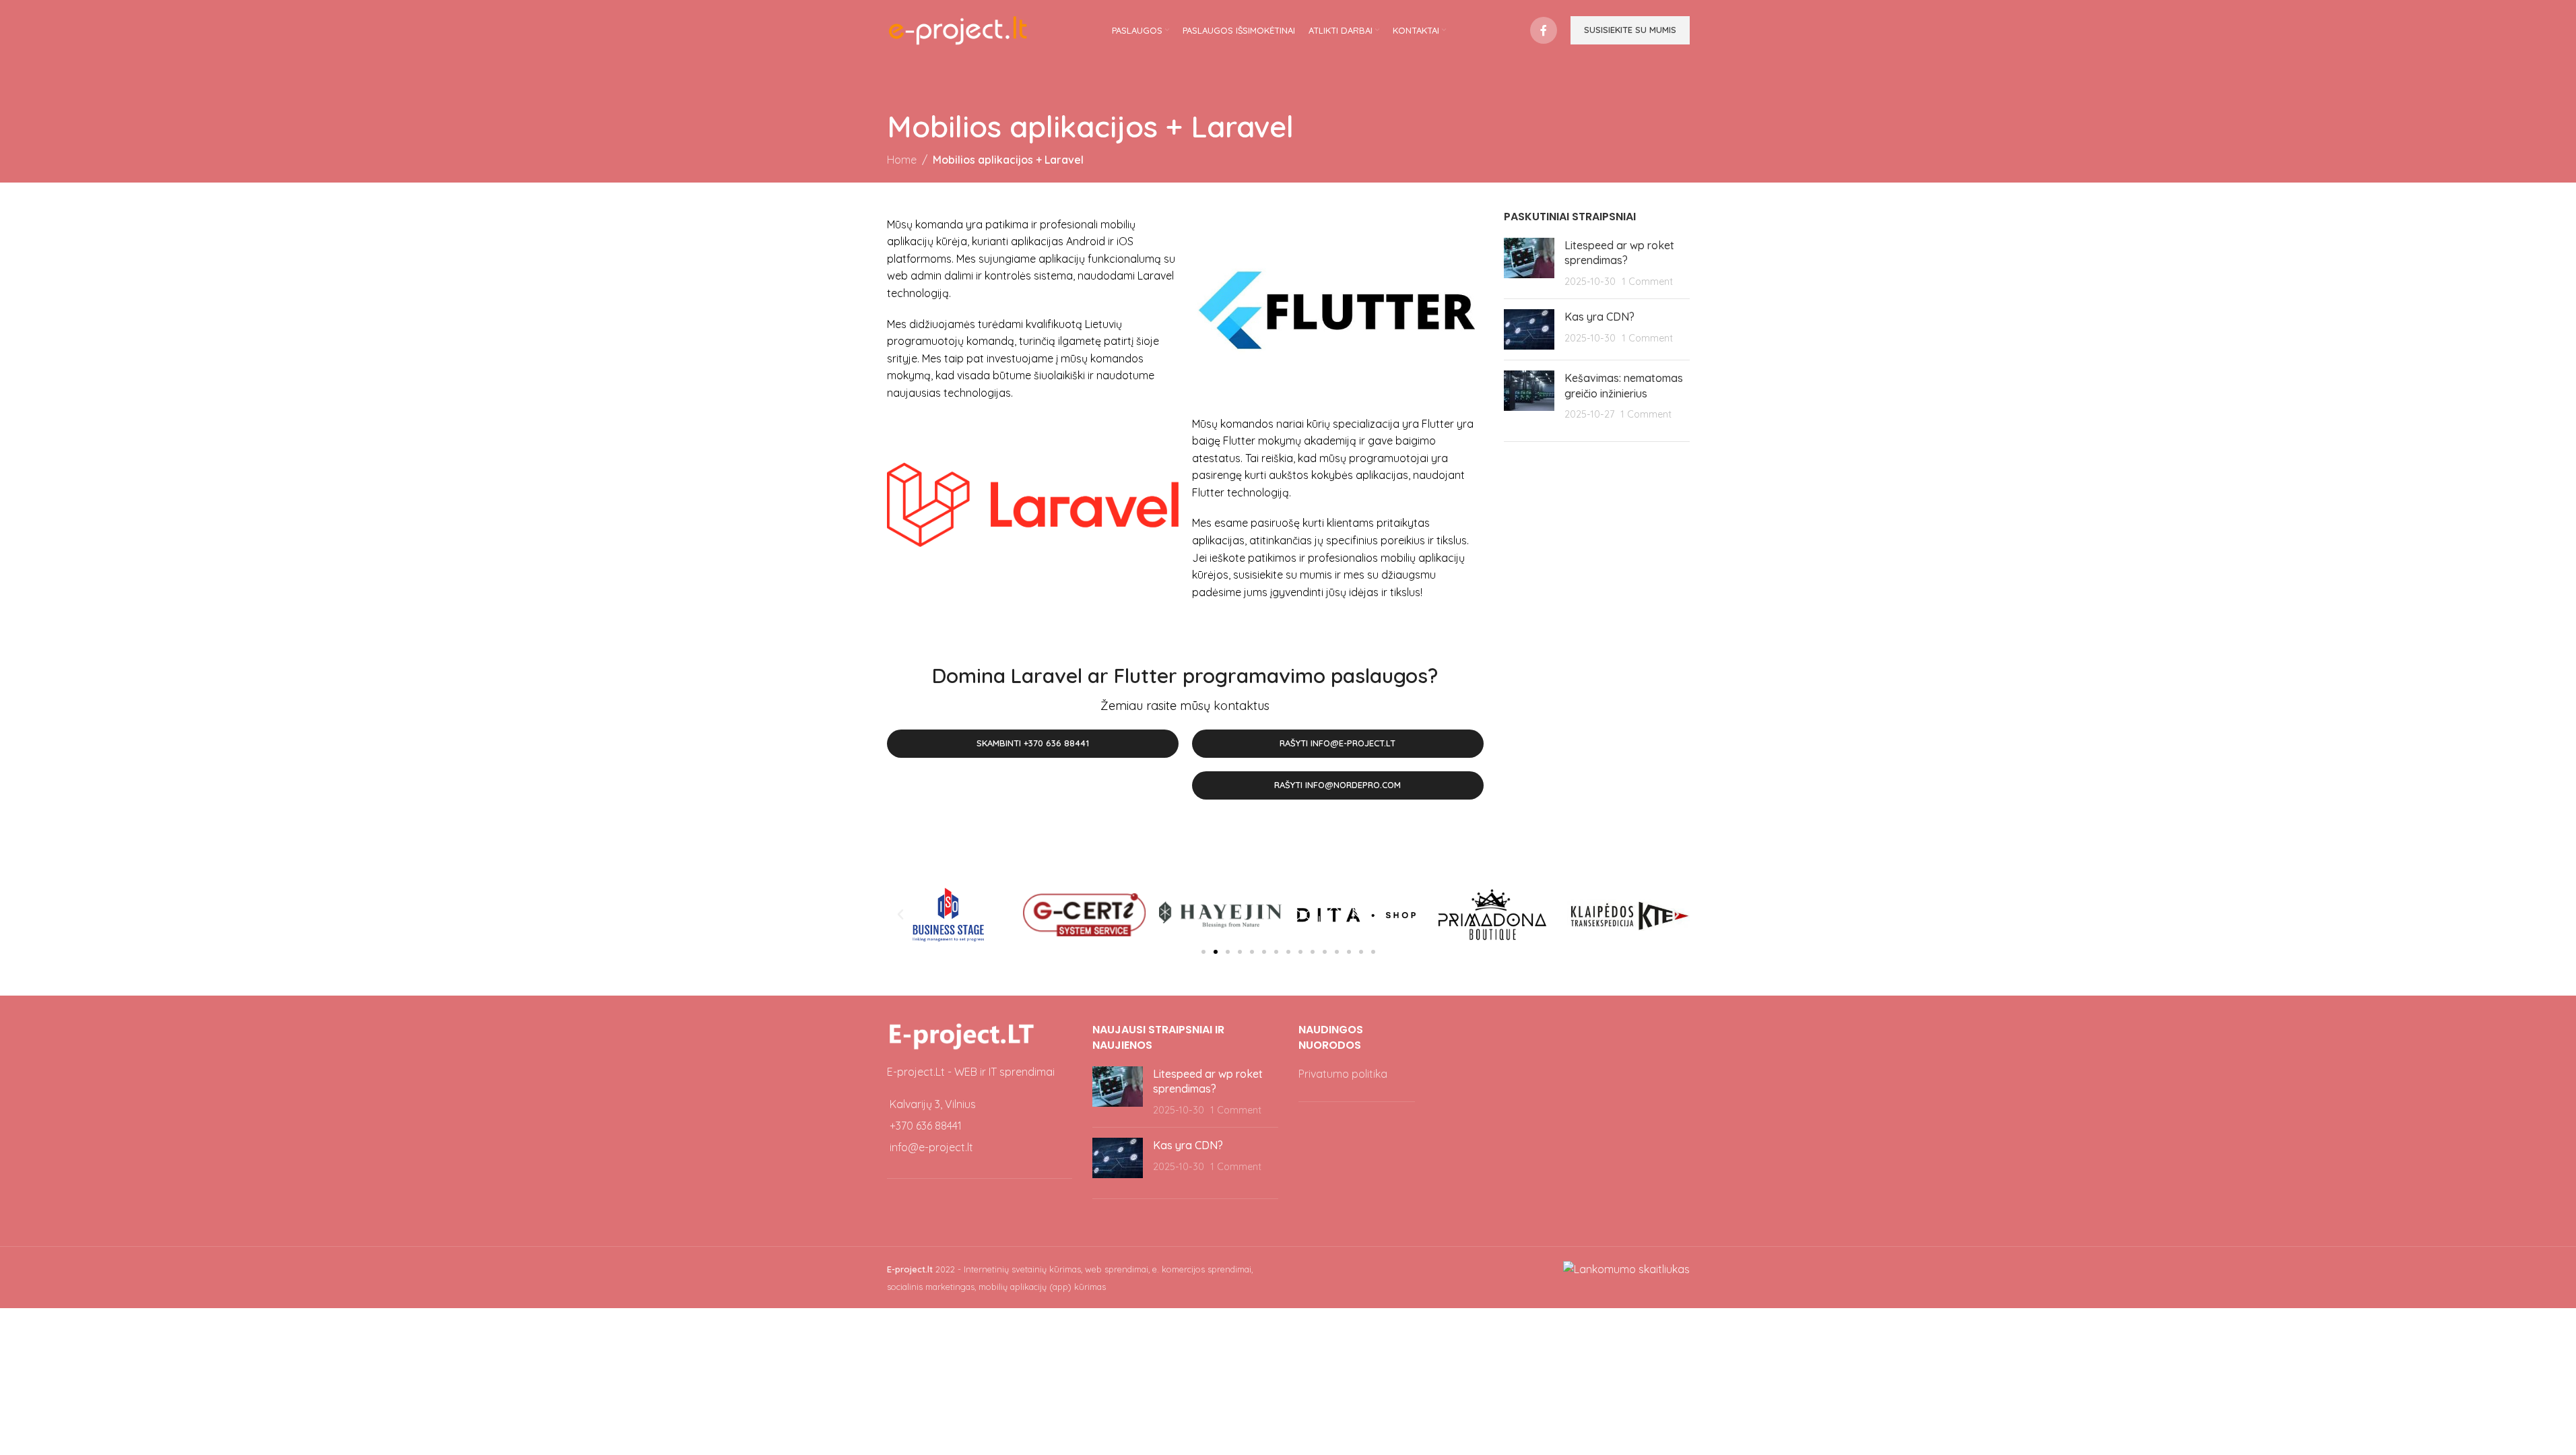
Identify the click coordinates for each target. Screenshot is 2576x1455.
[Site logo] (958, 29)
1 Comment (1647, 282)
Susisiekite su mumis (1630, 30)
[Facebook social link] (1544, 30)
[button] (900, 915)
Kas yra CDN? (1599, 317)
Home (902, 160)
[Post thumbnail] (1529, 263)
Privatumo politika (1343, 1074)
